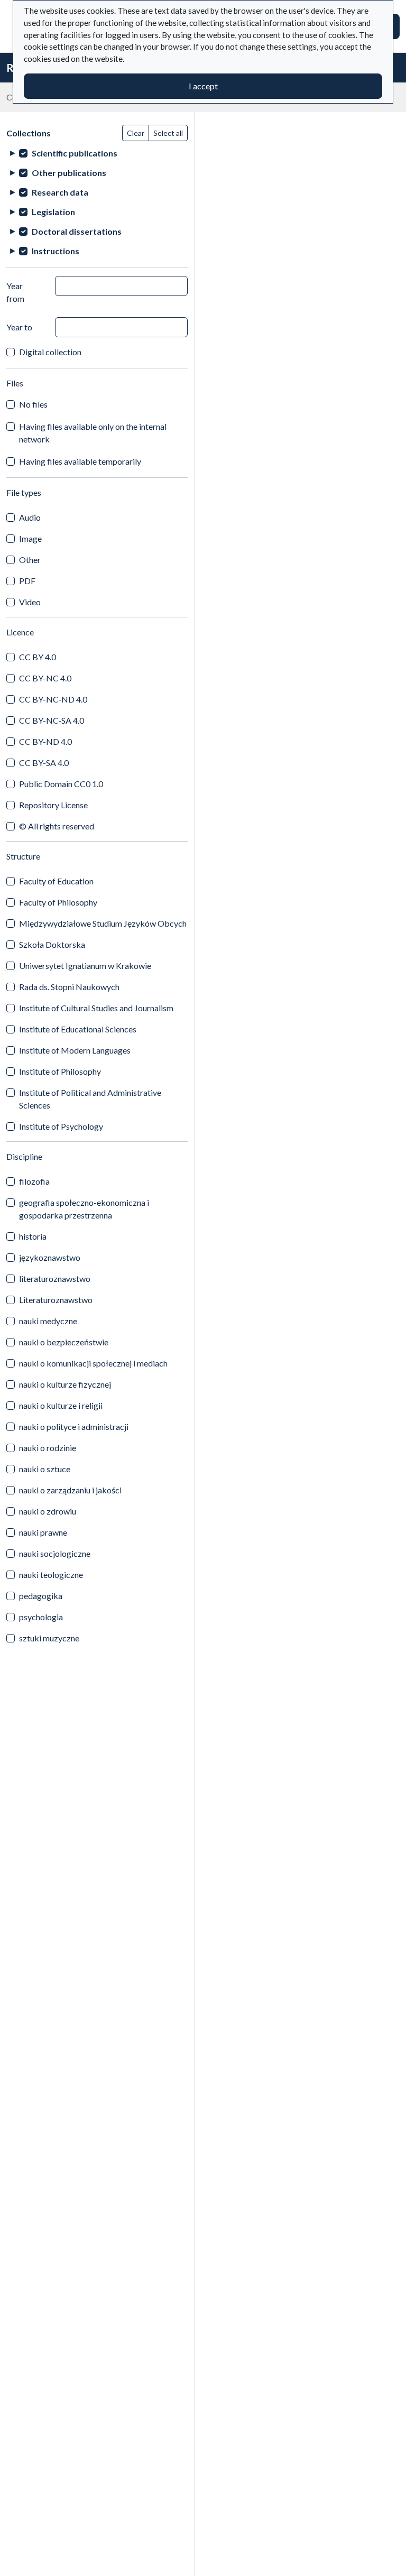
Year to (19, 327)
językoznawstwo (50, 1257)
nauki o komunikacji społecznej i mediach (93, 1363)
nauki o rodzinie (48, 1448)
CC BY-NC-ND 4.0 (53, 699)
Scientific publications (75, 153)
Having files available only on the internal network (93, 433)
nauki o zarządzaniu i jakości (70, 1490)
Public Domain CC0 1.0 (61, 784)
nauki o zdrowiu (48, 1511)
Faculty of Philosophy (58, 902)
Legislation (53, 212)
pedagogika (41, 1596)
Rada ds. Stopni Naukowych (69, 987)
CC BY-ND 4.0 (45, 741)
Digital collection (50, 352)
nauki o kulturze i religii (61, 1405)
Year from (15, 292)
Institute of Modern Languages (75, 1050)
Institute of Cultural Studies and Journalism (96, 1008)
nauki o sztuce (45, 1469)
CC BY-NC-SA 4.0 (52, 720)
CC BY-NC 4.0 (45, 678)
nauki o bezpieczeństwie (64, 1342)
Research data (60, 192)
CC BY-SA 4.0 (44, 763)
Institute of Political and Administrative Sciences (90, 1099)
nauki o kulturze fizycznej (65, 1384)
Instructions (56, 251)
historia (33, 1236)
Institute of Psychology (61, 1126)
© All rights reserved (57, 826)
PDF (27, 581)
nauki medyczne (48, 1321)
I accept (203, 86)
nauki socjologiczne (55, 1553)
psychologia (41, 1617)
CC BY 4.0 (38, 657)
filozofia (34, 1181)
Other (30, 560)
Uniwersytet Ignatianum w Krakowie (85, 966)
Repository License (53, 805)
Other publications (69, 173)
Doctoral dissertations (77, 231)
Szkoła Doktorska (52, 944)
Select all (168, 133)
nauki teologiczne (51, 1575)
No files (33, 404)
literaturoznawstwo (55, 1278)
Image (30, 538)
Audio (30, 517)
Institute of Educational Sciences (78, 1029)
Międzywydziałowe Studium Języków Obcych (103, 923)
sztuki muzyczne (49, 1638)
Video (30, 602)
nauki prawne (43, 1532)
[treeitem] (97, 153)
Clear (136, 133)
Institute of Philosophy (60, 1071)
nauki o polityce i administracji (74, 1427)
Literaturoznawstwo (56, 1300)
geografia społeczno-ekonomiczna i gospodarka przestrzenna (84, 1209)
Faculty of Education (56, 881)
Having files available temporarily (80, 461)
